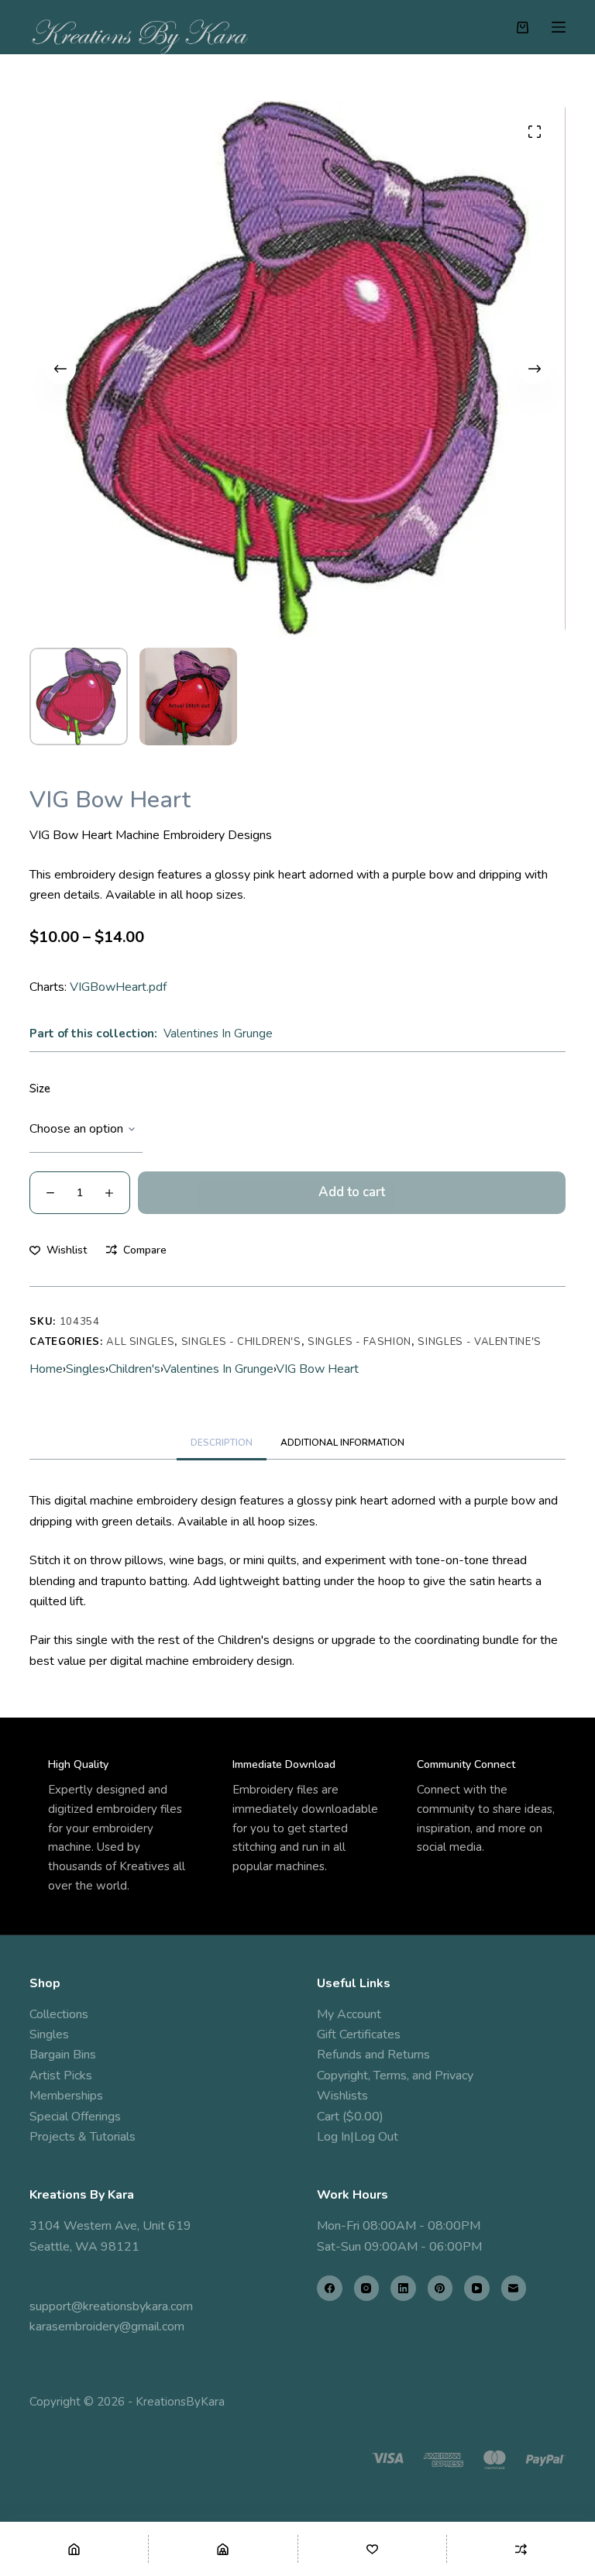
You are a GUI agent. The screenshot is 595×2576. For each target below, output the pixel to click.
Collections (59, 2014)
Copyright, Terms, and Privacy (395, 2076)
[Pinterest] (440, 2288)
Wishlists (342, 2096)
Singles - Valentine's (480, 1342)
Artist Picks (61, 2076)
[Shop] (223, 2549)
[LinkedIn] (403, 2288)
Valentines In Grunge (218, 1033)
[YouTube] (477, 2288)
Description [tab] (222, 1443)
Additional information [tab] (342, 1443)
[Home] (74, 2549)
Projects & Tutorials (83, 2137)
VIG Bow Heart (317, 1369)
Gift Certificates (359, 2034)
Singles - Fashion (359, 1342)
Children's (134, 1369)
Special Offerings (75, 2117)
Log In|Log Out (358, 2137)
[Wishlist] (372, 2549)
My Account (349, 2014)
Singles (86, 1369)
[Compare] (521, 2549)
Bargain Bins (63, 2055)
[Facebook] (330, 2288)
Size (40, 1089)
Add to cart (352, 1192)
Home (46, 1369)
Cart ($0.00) (350, 2117)
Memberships (66, 2096)
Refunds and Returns (373, 2055)
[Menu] (559, 27)
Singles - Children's (241, 1342)
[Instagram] (367, 2288)
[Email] (514, 2288)
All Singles (140, 1342)
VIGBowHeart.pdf (118, 987)
